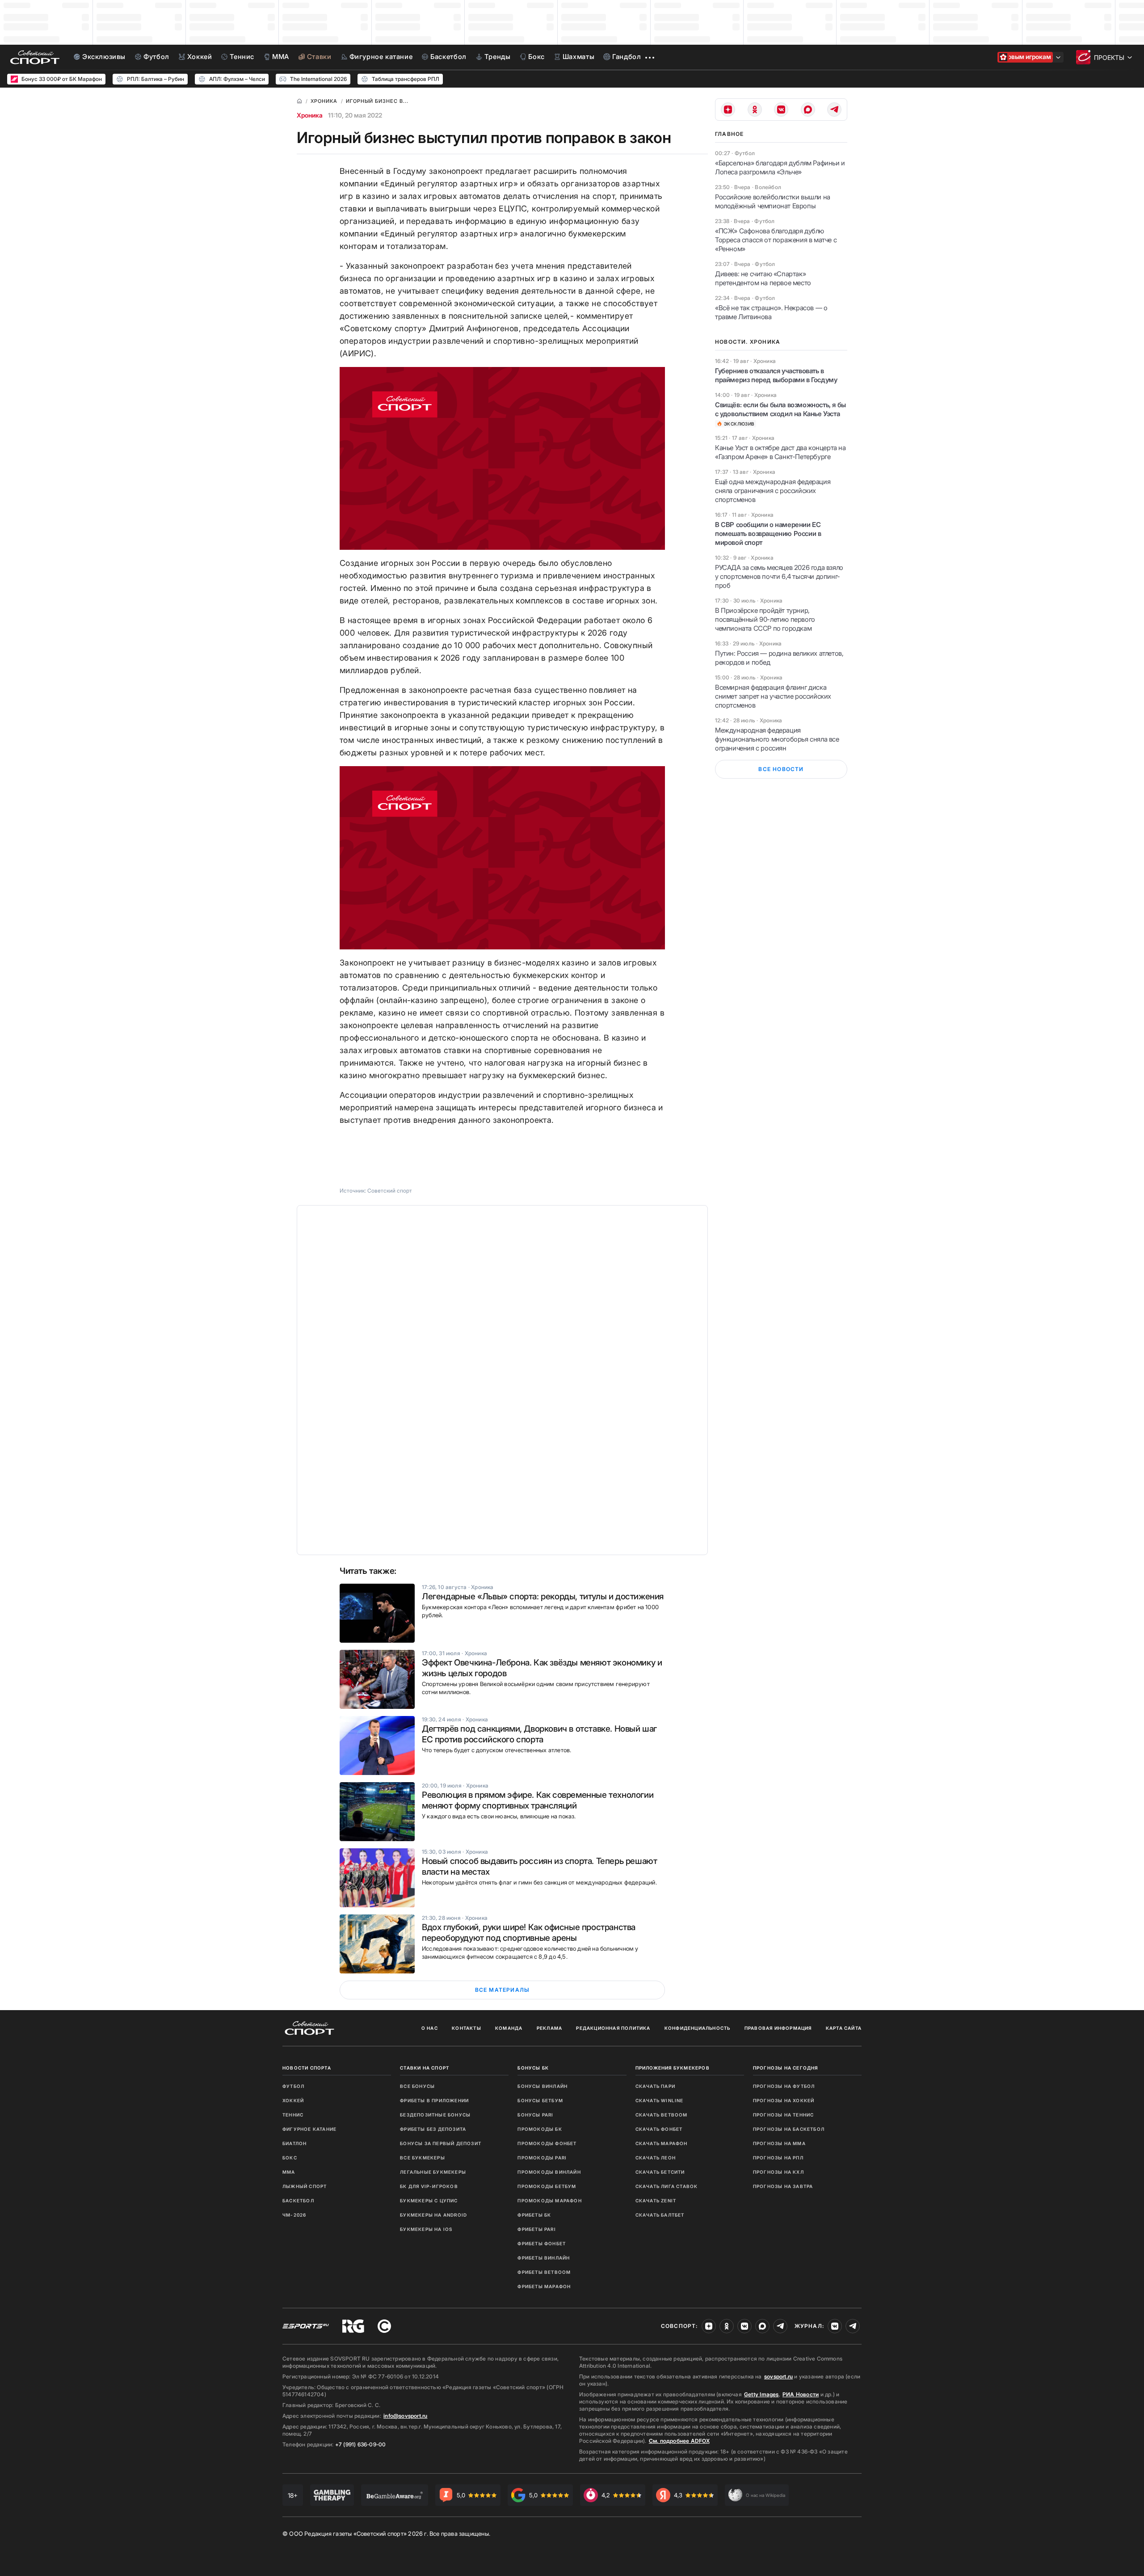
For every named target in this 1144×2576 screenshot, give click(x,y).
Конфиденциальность (698, 2028)
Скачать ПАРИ (655, 2086)
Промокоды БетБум (547, 2186)
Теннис (293, 2115)
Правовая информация (778, 2028)
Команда (509, 2028)
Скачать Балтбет (660, 2215)
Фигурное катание (309, 2129)
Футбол (293, 2086)
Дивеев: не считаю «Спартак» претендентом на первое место (763, 278)
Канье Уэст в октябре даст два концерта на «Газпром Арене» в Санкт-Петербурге (780, 452)
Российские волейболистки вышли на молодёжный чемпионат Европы (773, 201)
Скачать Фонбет (659, 2129)
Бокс (290, 2158)
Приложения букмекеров (673, 2068)
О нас (430, 2028)
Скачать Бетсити (660, 2172)
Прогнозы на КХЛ (778, 2172)
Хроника (310, 115)
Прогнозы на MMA (779, 2143)
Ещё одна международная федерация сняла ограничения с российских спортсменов (773, 491)
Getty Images (761, 2394)
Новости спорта (307, 2068)
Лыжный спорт (305, 2186)
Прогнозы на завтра (783, 2186)
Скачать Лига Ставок (667, 2186)
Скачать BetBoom (662, 2115)
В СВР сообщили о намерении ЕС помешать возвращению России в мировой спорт (768, 533)
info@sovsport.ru (405, 2416)
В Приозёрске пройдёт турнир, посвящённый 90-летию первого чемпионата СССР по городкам (765, 619)
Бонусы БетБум (540, 2100)
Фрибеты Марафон (544, 2286)
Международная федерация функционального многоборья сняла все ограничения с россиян (777, 739)
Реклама (549, 2028)
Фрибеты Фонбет (542, 2243)
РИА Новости (801, 2394)
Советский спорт (390, 1191)
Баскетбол (298, 2201)
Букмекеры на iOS (426, 2229)
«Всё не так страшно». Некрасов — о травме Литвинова (771, 312)
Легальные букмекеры (433, 2172)
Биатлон (294, 2143)
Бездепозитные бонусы (435, 2115)
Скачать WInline (660, 2100)
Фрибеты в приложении (434, 2100)
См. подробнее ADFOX (679, 2441)
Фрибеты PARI (536, 2229)
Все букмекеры (423, 2158)
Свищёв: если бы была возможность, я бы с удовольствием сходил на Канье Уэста (780, 409)
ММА (289, 2172)
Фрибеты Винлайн (544, 2258)
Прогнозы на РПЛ (778, 2158)
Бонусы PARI (535, 2115)
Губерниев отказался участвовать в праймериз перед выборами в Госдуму (776, 375)
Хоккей (293, 2100)
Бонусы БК (533, 2068)
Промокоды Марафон (549, 2201)
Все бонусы (417, 2086)
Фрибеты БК (534, 2215)
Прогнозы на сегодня (786, 2068)
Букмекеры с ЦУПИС (429, 2201)
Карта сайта (844, 2028)
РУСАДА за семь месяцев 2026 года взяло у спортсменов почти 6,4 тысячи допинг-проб (779, 576)
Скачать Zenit (656, 2201)
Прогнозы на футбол (784, 2086)
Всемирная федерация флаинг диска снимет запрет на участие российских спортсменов (773, 696)
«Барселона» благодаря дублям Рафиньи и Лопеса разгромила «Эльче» (780, 167)
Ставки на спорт (425, 2068)
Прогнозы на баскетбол (789, 2129)
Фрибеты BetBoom (544, 2272)
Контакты (467, 2028)
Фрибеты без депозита (433, 2129)
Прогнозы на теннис (784, 2115)
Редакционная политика (613, 2028)
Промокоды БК (540, 2129)
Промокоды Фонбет (547, 2143)
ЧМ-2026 (294, 2215)
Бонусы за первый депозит (441, 2143)
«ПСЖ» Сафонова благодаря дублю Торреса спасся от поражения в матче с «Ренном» (776, 240)
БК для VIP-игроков (429, 2186)
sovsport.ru (778, 2376)
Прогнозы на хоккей (784, 2100)
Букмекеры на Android (433, 2215)
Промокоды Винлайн (549, 2172)
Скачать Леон (656, 2158)
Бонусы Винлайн (543, 2086)
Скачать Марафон (662, 2143)
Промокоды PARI (542, 2158)
